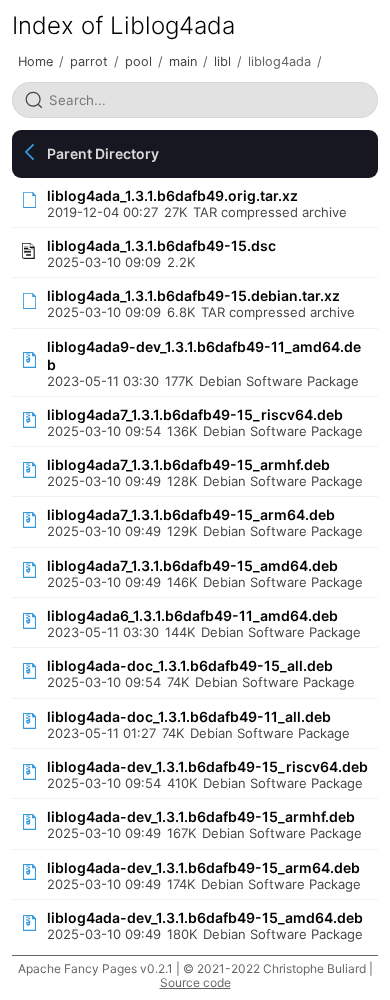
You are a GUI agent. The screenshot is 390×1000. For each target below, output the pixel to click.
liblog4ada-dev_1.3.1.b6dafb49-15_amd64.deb (205, 917)
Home (35, 61)
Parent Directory (103, 153)
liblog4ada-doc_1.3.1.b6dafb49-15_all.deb (190, 665)
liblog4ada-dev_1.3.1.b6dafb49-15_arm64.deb (203, 867)
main (183, 61)
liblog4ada (279, 61)
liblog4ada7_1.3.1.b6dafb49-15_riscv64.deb (195, 414)
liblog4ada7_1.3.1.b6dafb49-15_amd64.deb (192, 565)
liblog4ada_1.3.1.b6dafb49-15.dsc (161, 245)
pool (138, 61)
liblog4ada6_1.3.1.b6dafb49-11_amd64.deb (192, 615)
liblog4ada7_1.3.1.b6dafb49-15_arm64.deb (191, 514)
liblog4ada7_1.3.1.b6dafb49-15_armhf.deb (188, 464)
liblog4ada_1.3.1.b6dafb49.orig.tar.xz (172, 195)
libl (222, 61)
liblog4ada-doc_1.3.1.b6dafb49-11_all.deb (189, 716)
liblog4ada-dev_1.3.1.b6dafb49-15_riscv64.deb (207, 766)
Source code (195, 982)
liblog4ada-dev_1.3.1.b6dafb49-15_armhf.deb (201, 816)
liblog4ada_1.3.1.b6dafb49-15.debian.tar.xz (193, 295)
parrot (89, 61)
